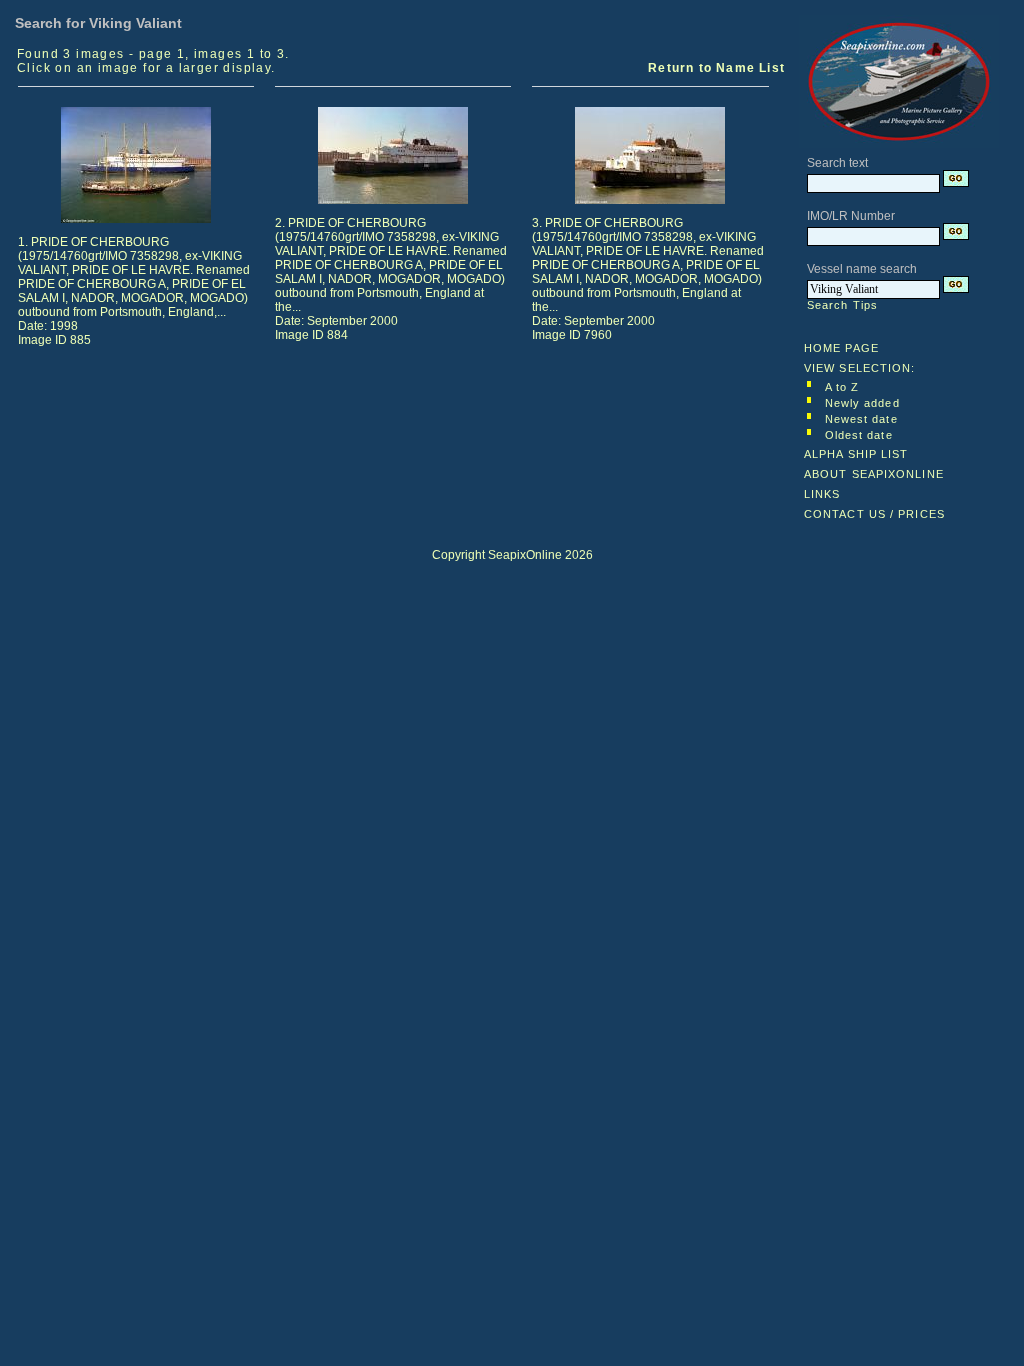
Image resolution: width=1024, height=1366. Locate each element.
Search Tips (842, 305)
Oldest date (859, 435)
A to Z (842, 387)
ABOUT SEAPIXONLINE (874, 474)
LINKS (822, 494)
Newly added (862, 403)
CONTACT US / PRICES (874, 514)
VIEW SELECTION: (860, 368)
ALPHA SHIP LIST (856, 454)
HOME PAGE (841, 348)
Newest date (861, 419)
